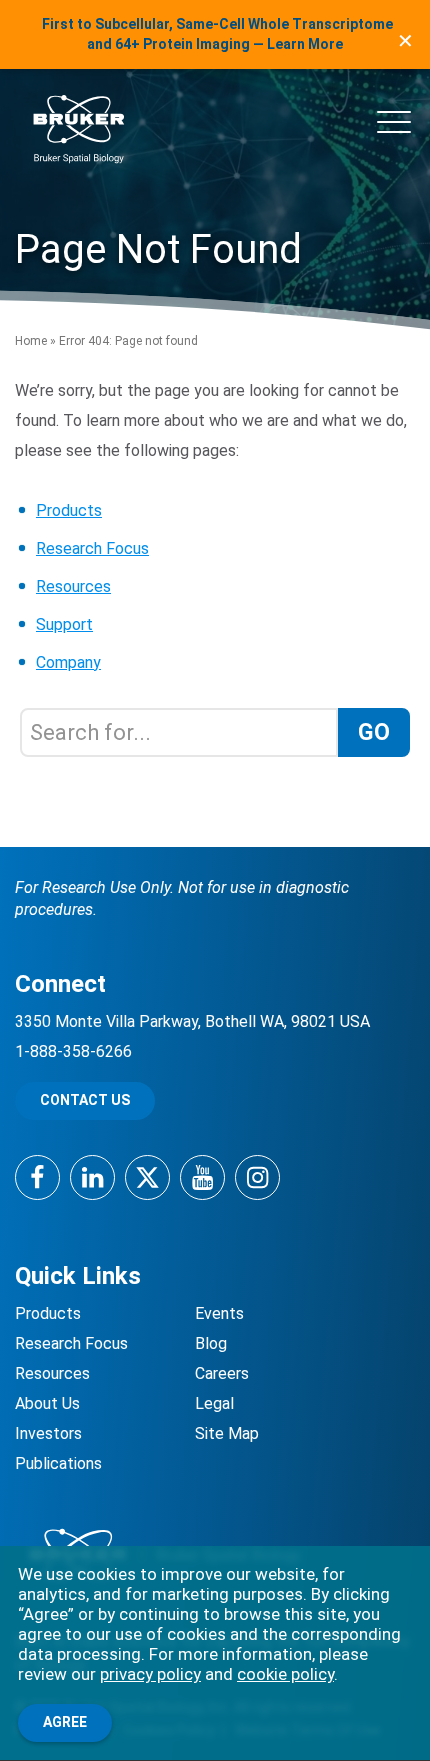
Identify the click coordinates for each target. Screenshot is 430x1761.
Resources (73, 586)
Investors (48, 1433)
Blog (211, 1343)
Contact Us (85, 1100)
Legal (214, 1403)
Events (219, 1313)
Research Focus (92, 548)
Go (374, 732)
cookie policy (285, 1674)
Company (68, 662)
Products (69, 510)
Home (31, 341)
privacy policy (150, 1674)
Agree (65, 1722)
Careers (222, 1373)
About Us (47, 1403)
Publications (58, 1463)
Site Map (227, 1433)
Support (64, 624)
